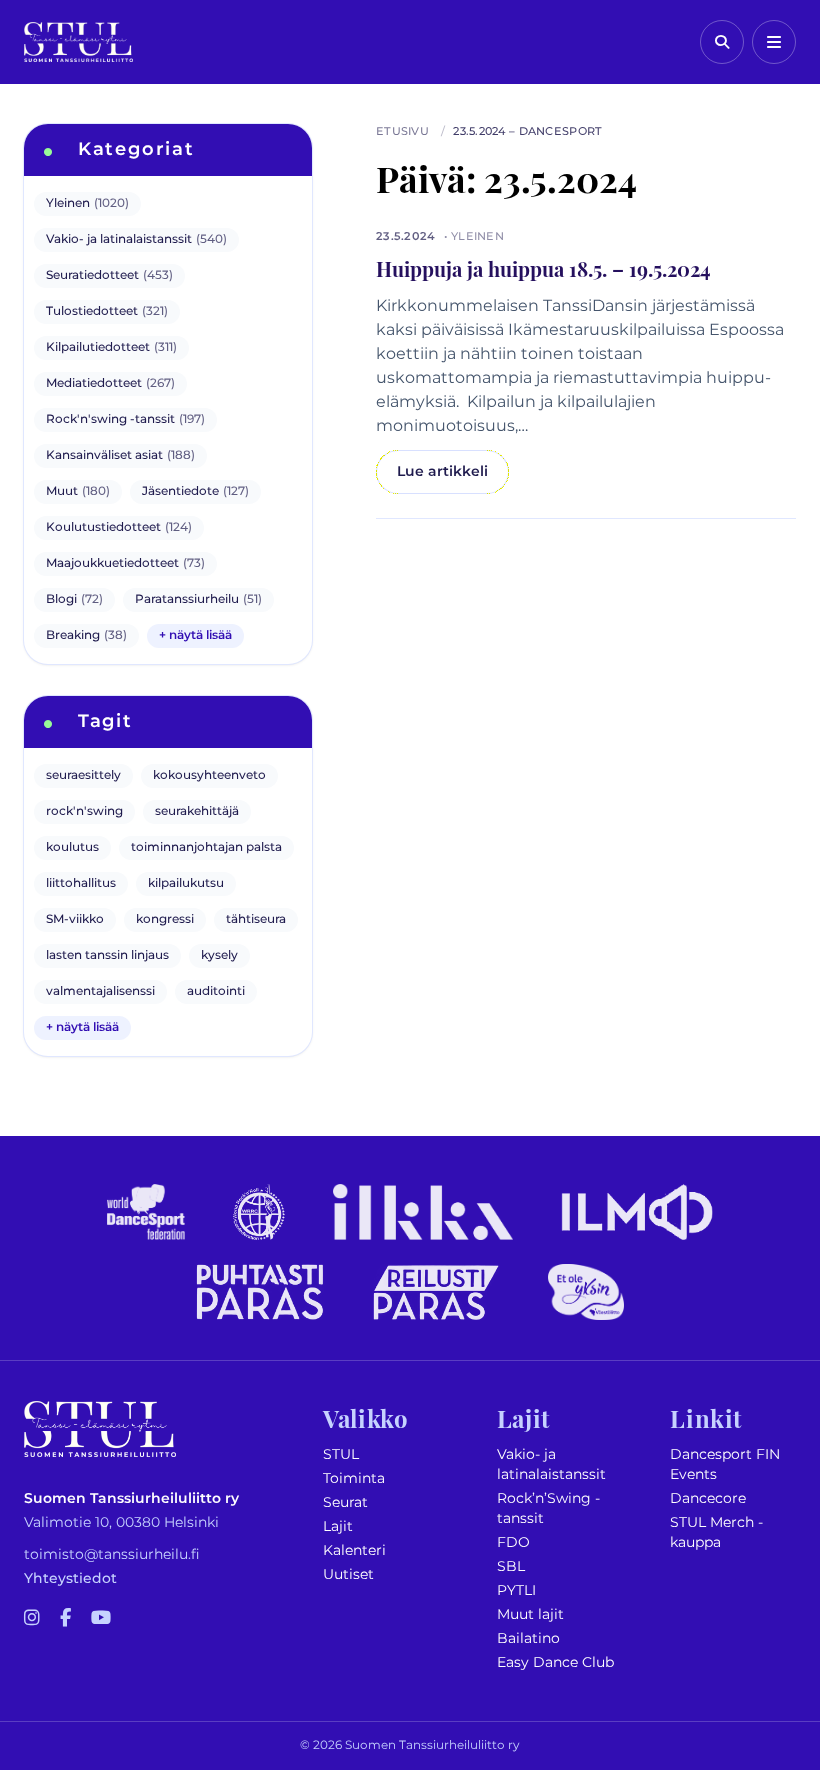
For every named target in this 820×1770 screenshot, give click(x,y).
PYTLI (516, 1590)
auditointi (216, 991)
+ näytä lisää (195, 635)
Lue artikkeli (442, 471)
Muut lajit (530, 1614)
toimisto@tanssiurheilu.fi (112, 1554)
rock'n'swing (84, 811)
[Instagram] (32, 1619)
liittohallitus (81, 883)
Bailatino (528, 1638)
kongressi (165, 919)
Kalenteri (354, 1550)
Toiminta (354, 1478)
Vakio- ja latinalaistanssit (551, 1464)
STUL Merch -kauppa (716, 1532)
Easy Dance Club (555, 1662)
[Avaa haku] (722, 42)
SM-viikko (75, 919)
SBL (511, 1566)
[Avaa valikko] (774, 42)
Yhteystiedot (70, 1578)
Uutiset (348, 1574)
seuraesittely (83, 775)
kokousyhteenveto (209, 775)
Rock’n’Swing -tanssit (548, 1508)
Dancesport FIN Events (725, 1464)
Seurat (345, 1502)
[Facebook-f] (65, 1619)
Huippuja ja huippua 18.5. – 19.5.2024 (543, 268)
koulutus (72, 847)
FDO (513, 1542)
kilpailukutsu (186, 883)
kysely (219, 955)
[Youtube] (101, 1619)
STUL (341, 1454)
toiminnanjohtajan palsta (206, 847)
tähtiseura (256, 919)
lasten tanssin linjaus (107, 955)
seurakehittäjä (197, 811)
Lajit (338, 1526)
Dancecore (708, 1498)
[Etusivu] (78, 42)
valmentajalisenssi (100, 991)
